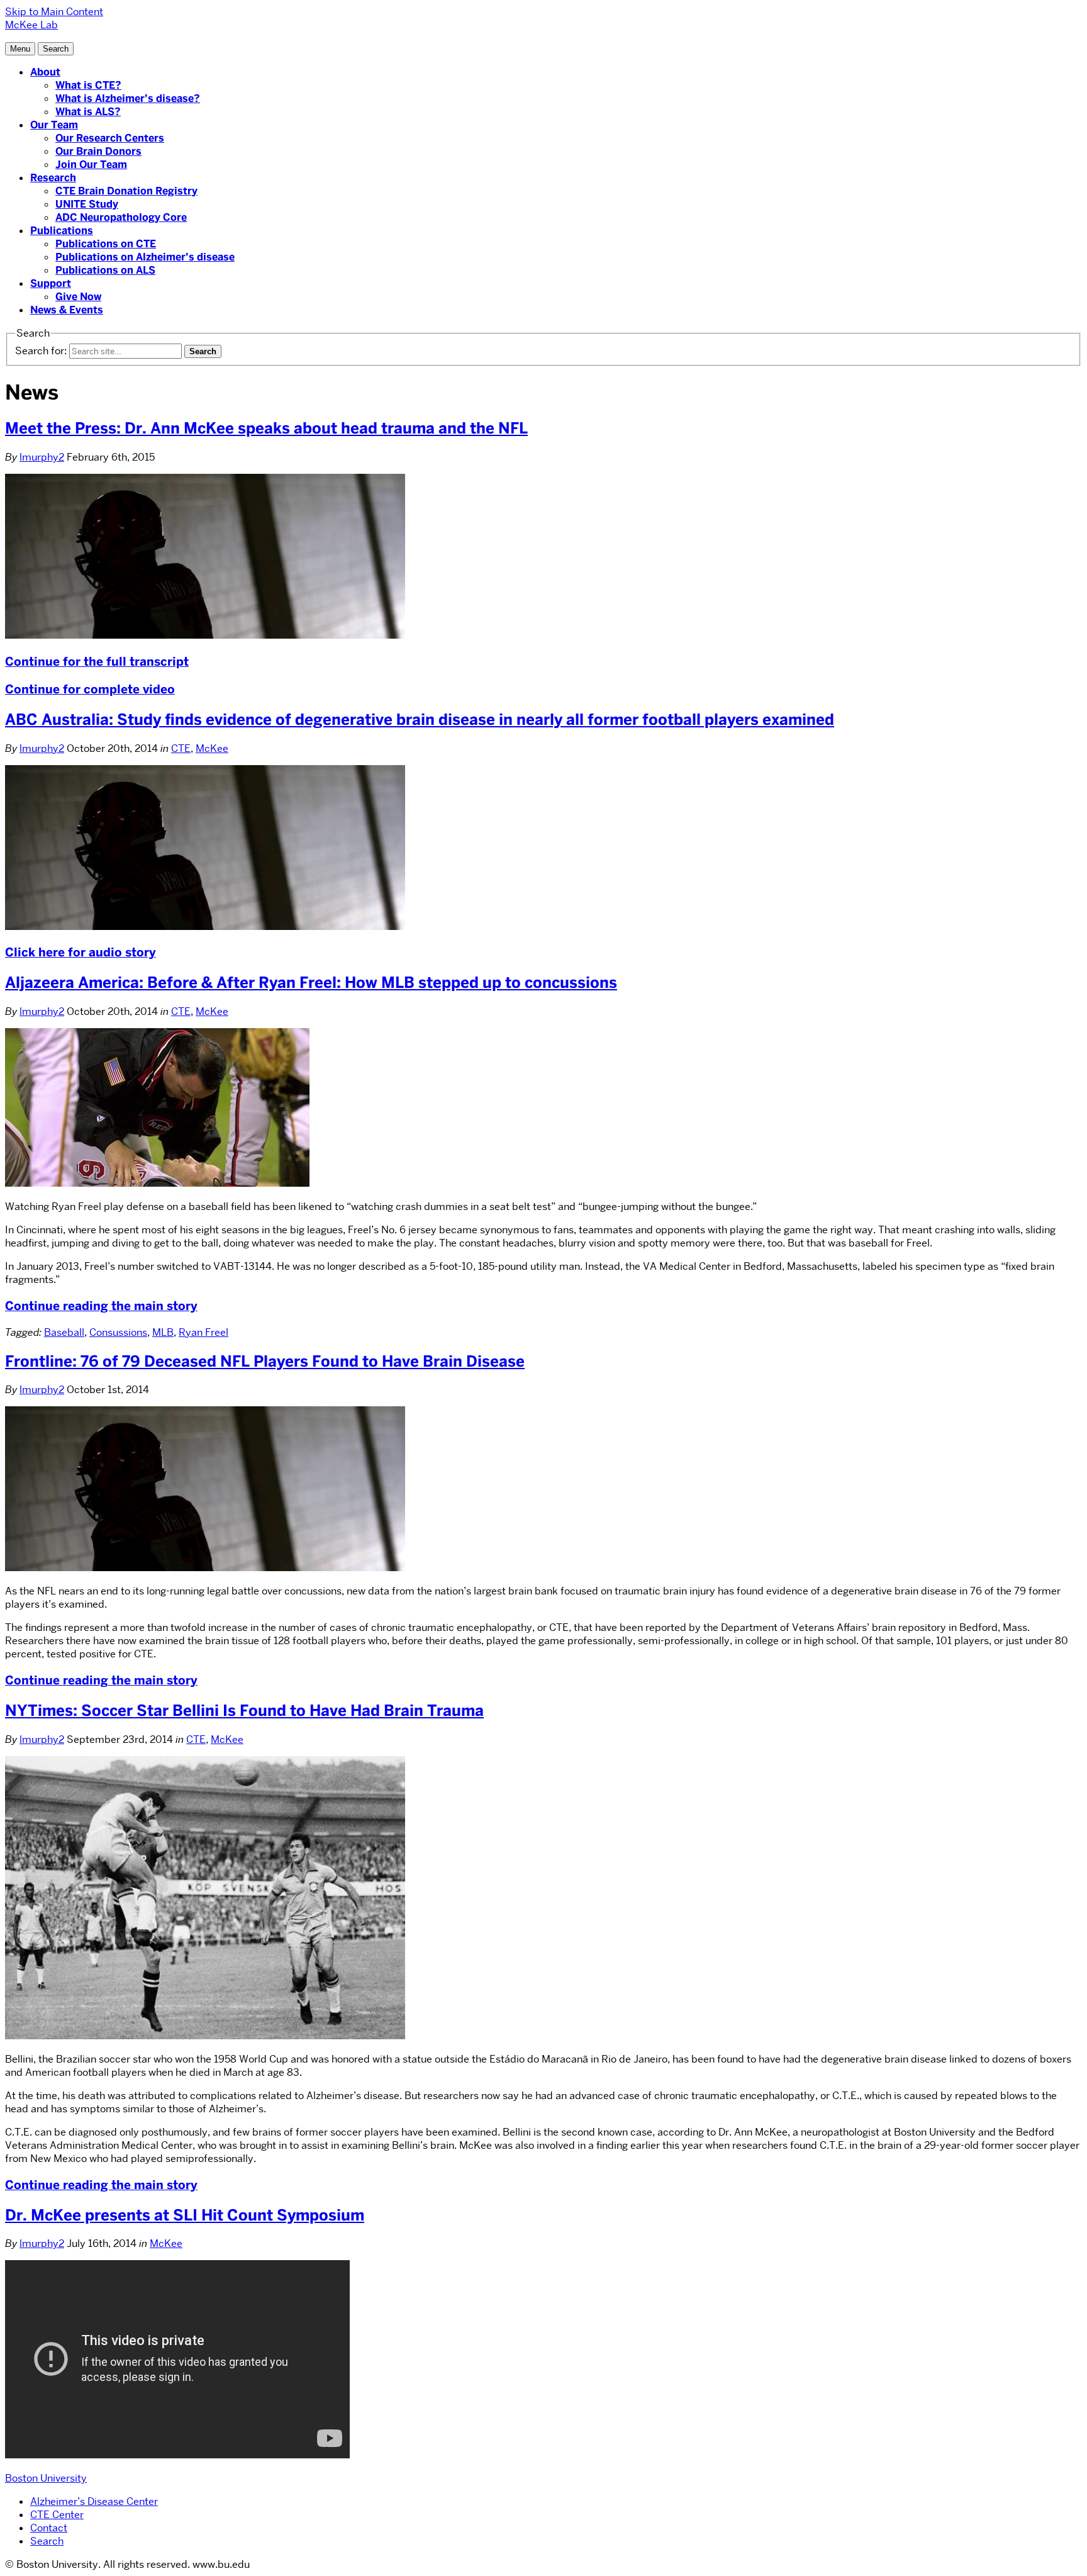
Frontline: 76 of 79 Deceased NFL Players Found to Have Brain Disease (265, 1361)
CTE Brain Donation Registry (126, 191)
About (45, 72)
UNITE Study (87, 204)
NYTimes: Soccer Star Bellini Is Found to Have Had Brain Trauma (244, 1711)
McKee (212, 748)
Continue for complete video (90, 689)
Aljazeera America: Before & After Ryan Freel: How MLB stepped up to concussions (311, 983)
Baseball (64, 1332)
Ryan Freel (203, 1332)
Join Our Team (91, 165)
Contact (49, 2528)
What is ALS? (88, 112)
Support (51, 283)
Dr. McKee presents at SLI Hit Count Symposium (185, 2215)
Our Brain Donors (98, 151)
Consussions (118, 1332)
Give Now (78, 297)
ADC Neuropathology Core (121, 217)
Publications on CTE (106, 244)
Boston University (46, 2478)
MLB (163, 1332)
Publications (62, 231)
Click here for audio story (81, 952)
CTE (181, 748)
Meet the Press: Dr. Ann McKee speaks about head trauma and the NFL (266, 428)
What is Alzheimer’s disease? (128, 98)
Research (53, 178)
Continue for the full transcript (97, 662)
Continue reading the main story (101, 1306)
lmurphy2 (42, 457)
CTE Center (57, 2515)
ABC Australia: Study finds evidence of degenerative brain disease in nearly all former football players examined (420, 720)
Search (47, 2541)
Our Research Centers (110, 138)
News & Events (67, 310)
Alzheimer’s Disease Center (94, 2501)
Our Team (54, 125)
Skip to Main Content (54, 12)
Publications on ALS (105, 270)
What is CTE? (88, 85)
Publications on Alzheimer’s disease (145, 257)
